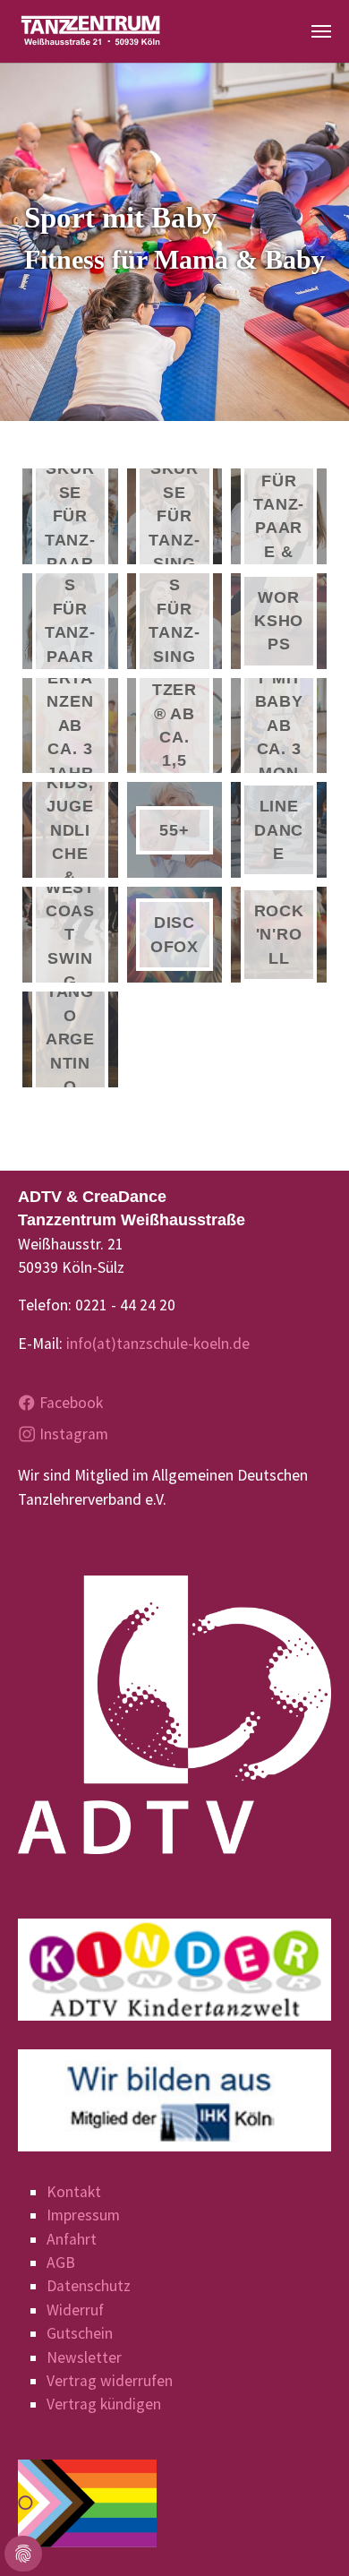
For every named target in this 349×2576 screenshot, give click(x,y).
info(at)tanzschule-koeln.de (158, 1344)
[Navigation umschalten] (321, 31)
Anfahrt (72, 2239)
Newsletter (84, 2357)
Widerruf (75, 2310)
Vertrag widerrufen (110, 2381)
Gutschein (80, 2333)
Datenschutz (89, 2286)
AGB (61, 2263)
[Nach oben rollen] (307, 2534)
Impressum (83, 2215)
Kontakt (74, 2192)
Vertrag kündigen (104, 2404)
